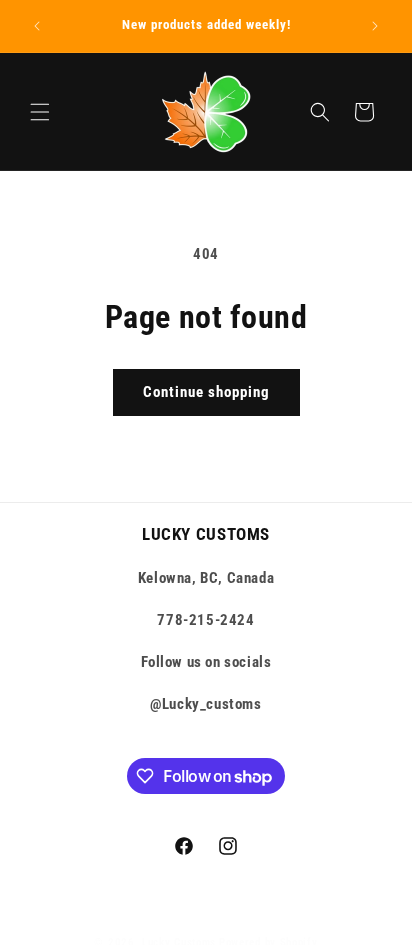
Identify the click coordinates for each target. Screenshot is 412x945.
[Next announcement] (375, 26)
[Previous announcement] (37, 26)
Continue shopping (206, 392)
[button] (40, 112)
